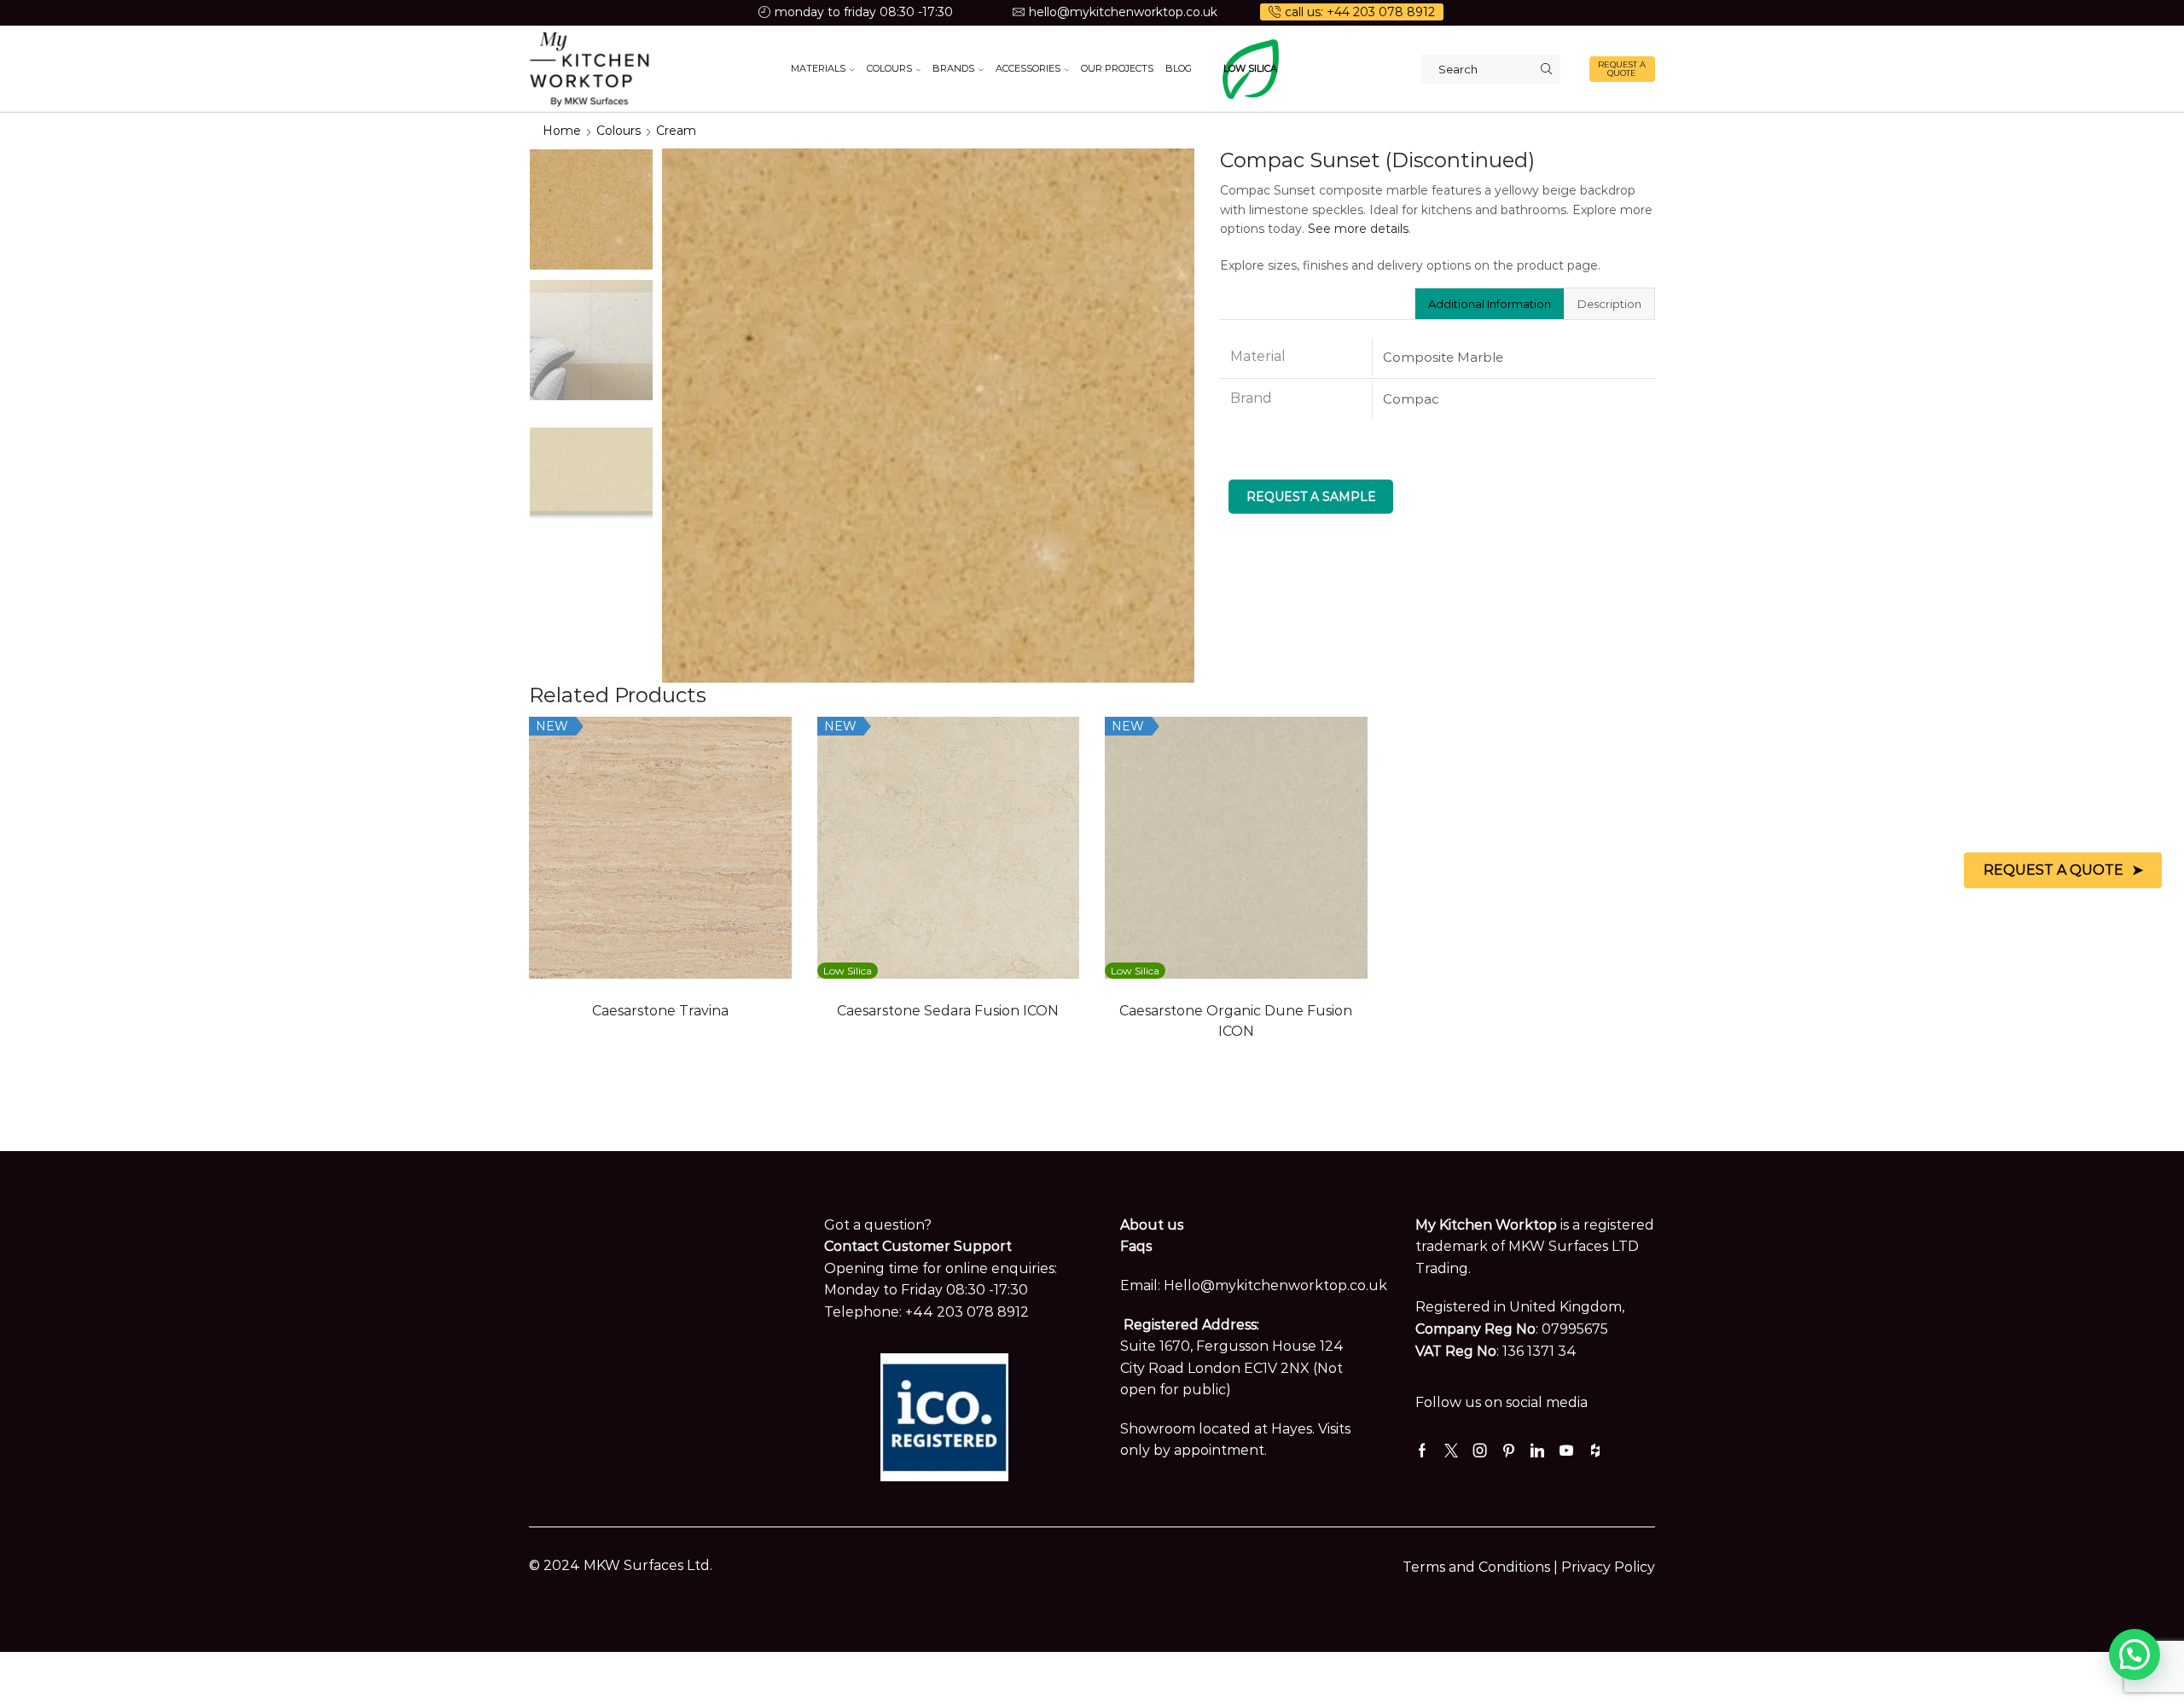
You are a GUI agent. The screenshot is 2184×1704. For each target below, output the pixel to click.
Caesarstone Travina (660, 1011)
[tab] (1489, 304)
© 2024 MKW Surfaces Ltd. (621, 1565)
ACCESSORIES (1028, 68)
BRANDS (953, 68)
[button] (2135, 1655)
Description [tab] (1609, 304)
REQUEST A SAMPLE (1311, 497)
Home (562, 131)
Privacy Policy (1608, 1567)
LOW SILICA (1250, 68)
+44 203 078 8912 (967, 1312)
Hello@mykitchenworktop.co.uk (1275, 1285)
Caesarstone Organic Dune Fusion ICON (1236, 1021)
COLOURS (889, 68)
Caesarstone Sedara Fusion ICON (948, 1011)
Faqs (1136, 1246)
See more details (1358, 229)
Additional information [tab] (1490, 304)
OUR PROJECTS (1117, 68)
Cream (676, 131)
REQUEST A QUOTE (1622, 69)
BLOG (1179, 68)
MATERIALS (818, 68)
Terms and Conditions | (1482, 1567)
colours (619, 131)
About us (1152, 1225)
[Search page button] (1546, 69)
